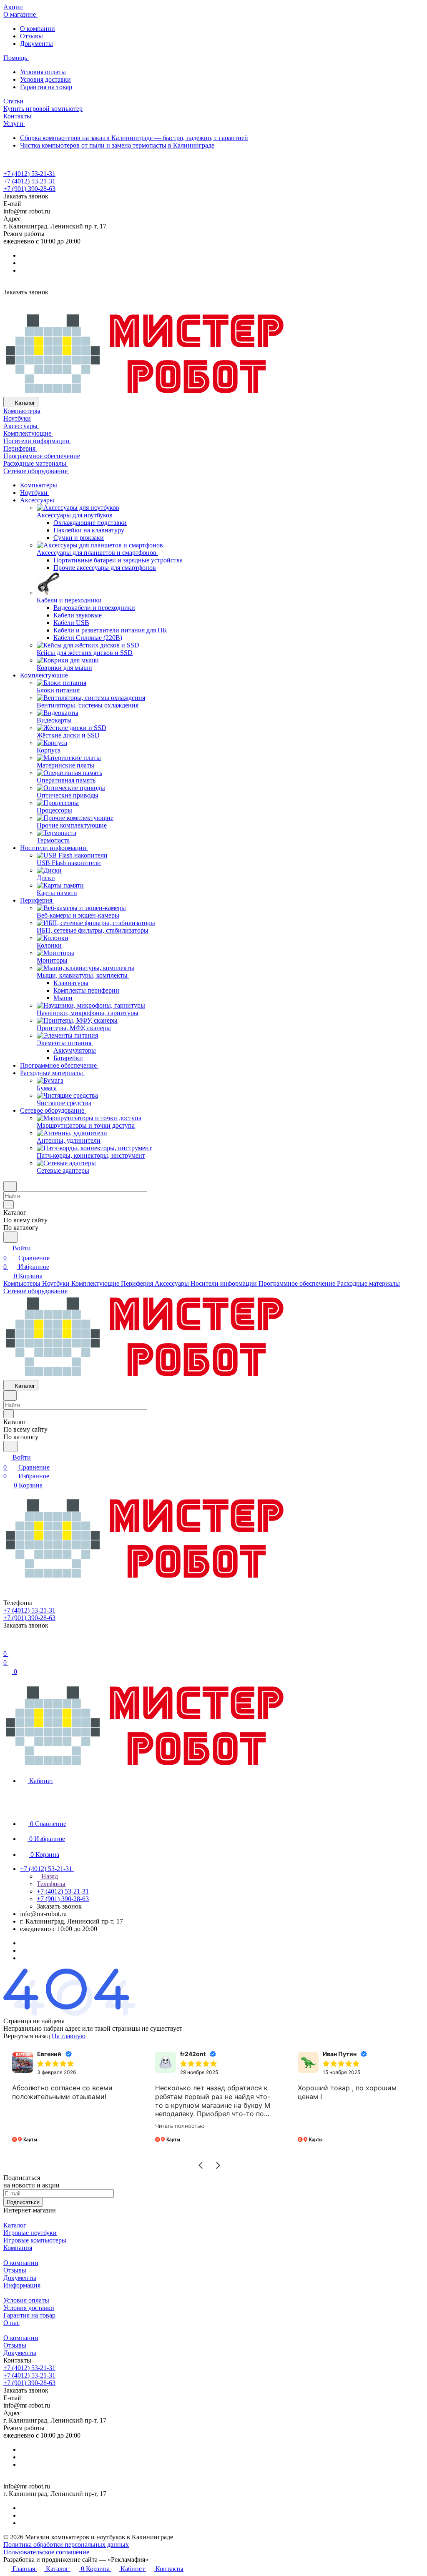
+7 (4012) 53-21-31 (29, 174)
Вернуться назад (27, 2036)
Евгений (49, 2054)
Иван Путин (340, 2054)
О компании (38, 29)
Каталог (15, 2225)
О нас (11, 2323)
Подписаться (23, 2202)
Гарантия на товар (46, 87)
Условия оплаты (43, 72)
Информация (22, 2285)
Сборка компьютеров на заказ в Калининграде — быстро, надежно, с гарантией (134, 138)
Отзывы (31, 36)
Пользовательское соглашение (46, 2552)
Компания (18, 2248)
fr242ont (193, 2054)
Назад (49, 1876)
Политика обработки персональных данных (66, 2545)
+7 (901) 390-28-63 (29, 189)
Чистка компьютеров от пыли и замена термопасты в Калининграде (117, 145)
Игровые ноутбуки (30, 2233)
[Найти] (10, 1237)
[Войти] (7, 1644)
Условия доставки (45, 79)
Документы (36, 44)
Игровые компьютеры (35, 2240)
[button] (201, 2165)
